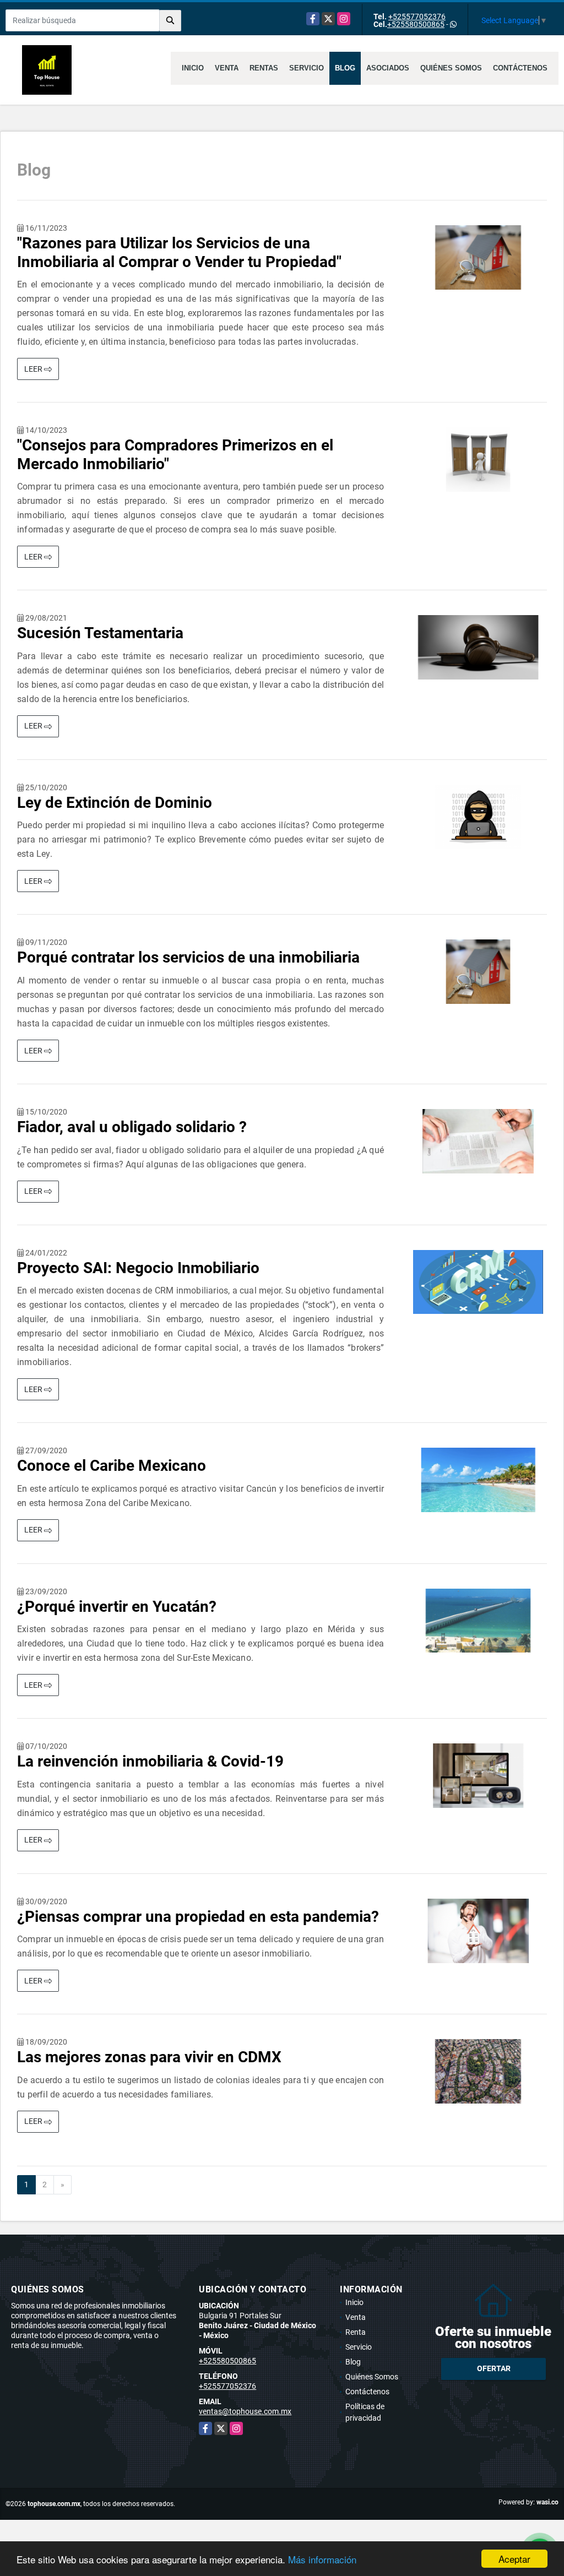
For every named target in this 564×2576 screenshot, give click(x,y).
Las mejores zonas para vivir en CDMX (149, 2057)
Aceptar (514, 2559)
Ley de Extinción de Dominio (115, 803)
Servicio (307, 68)
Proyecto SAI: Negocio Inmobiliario (138, 1268)
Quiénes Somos (451, 68)
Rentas (264, 68)
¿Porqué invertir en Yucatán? (117, 1607)
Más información (322, 2559)
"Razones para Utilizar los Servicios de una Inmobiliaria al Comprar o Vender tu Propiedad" (179, 252)
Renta (356, 2332)
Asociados (388, 68)
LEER (34, 369)
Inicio (193, 68)
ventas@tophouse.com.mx (245, 2411)
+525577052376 (417, 17)
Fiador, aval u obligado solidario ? (132, 1127)
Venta (227, 68)
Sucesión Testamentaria (100, 633)
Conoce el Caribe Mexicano (112, 1466)
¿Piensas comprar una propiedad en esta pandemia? (198, 1917)
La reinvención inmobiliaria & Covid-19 (150, 1761)
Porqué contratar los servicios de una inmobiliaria (188, 957)
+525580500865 (416, 24)
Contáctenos (520, 68)
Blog (345, 68)
